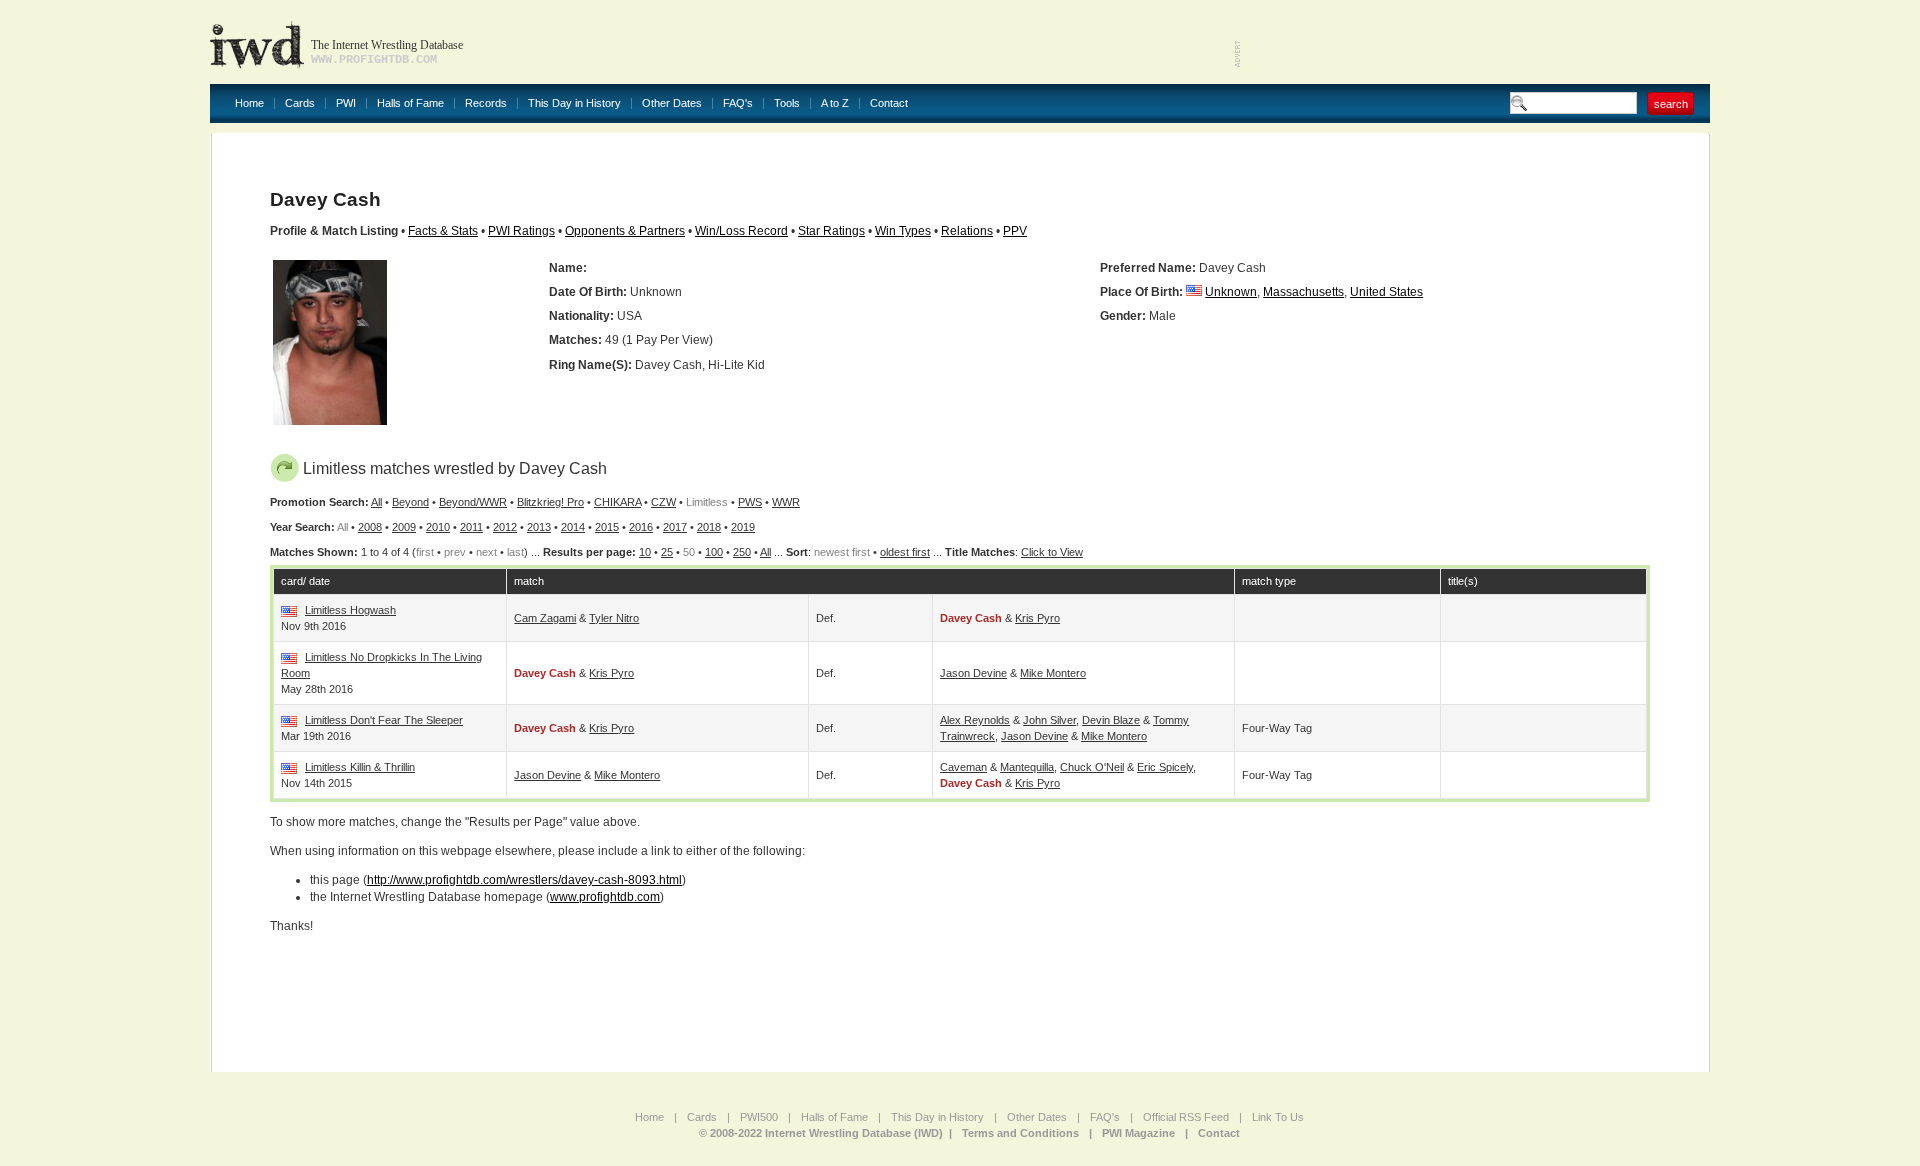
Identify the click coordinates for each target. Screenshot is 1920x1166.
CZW (663, 502)
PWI (346, 103)
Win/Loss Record (741, 231)
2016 (641, 527)
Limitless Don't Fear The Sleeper (384, 720)
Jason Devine (973, 673)
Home (249, 103)
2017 (675, 527)
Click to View (1052, 552)
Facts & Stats (443, 231)
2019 (743, 527)
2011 (471, 527)
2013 (539, 527)
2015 (607, 527)
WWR (786, 502)
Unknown (1231, 292)
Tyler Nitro (614, 618)
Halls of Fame (410, 103)
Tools (787, 103)
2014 (573, 527)
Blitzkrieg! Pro (550, 502)
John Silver (1049, 720)
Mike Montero (1053, 673)
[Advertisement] (1476, 40)
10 (645, 552)
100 (714, 552)
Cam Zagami (545, 618)
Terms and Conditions (1020, 1133)
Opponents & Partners (625, 231)
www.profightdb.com (605, 897)
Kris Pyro (1037, 618)
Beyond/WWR (473, 502)
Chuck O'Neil (1092, 767)
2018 (709, 527)
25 (667, 552)
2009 (404, 527)
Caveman (963, 767)
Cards (300, 103)
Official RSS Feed (1186, 1117)
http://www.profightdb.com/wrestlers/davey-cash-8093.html (524, 880)
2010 (438, 527)
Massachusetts (1303, 292)
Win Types (903, 231)
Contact (889, 103)
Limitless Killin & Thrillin (360, 767)
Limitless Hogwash (350, 610)
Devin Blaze (1111, 720)
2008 (370, 527)
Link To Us (1278, 1117)
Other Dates (672, 103)
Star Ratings (831, 231)
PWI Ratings (521, 231)
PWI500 (759, 1117)
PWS (750, 502)
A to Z (835, 103)
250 (742, 552)
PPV (1015, 231)
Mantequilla (1027, 767)
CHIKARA (617, 502)
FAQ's (738, 103)
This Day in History (574, 103)
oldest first (905, 552)
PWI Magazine (1138, 1133)
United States (1386, 292)
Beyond (410, 502)
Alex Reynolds (975, 720)
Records (486, 103)
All (376, 502)
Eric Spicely (1165, 767)
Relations (967, 231)
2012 (505, 527)
